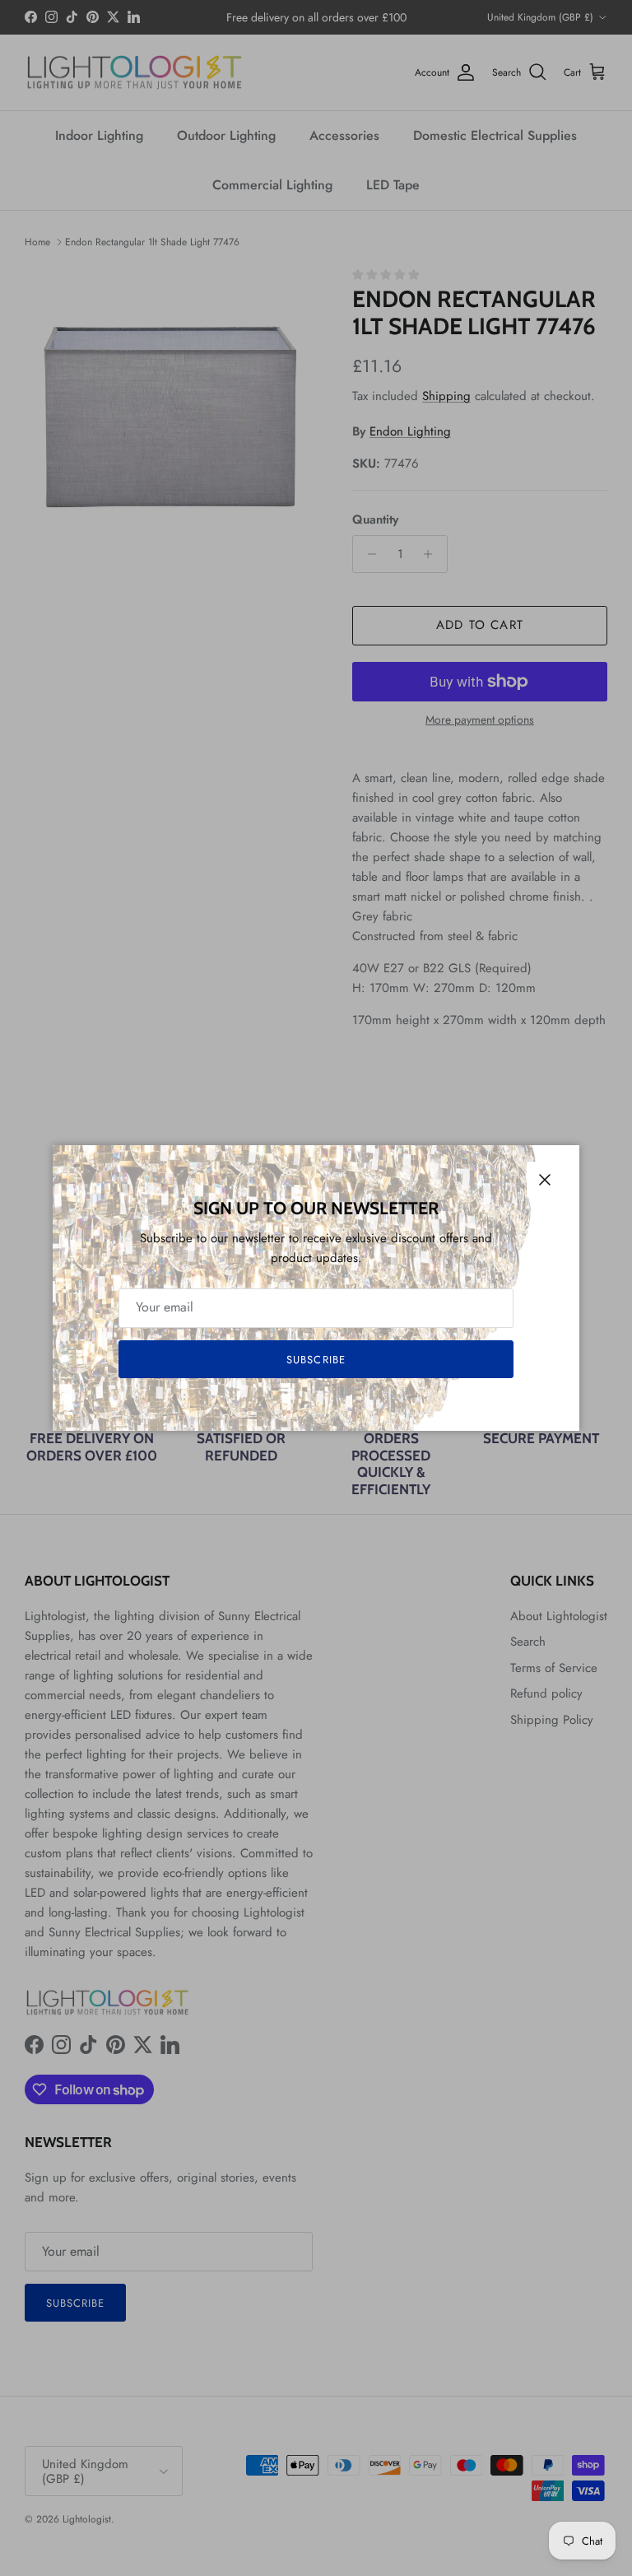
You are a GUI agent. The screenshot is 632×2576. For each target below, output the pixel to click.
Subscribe (316, 1360)
